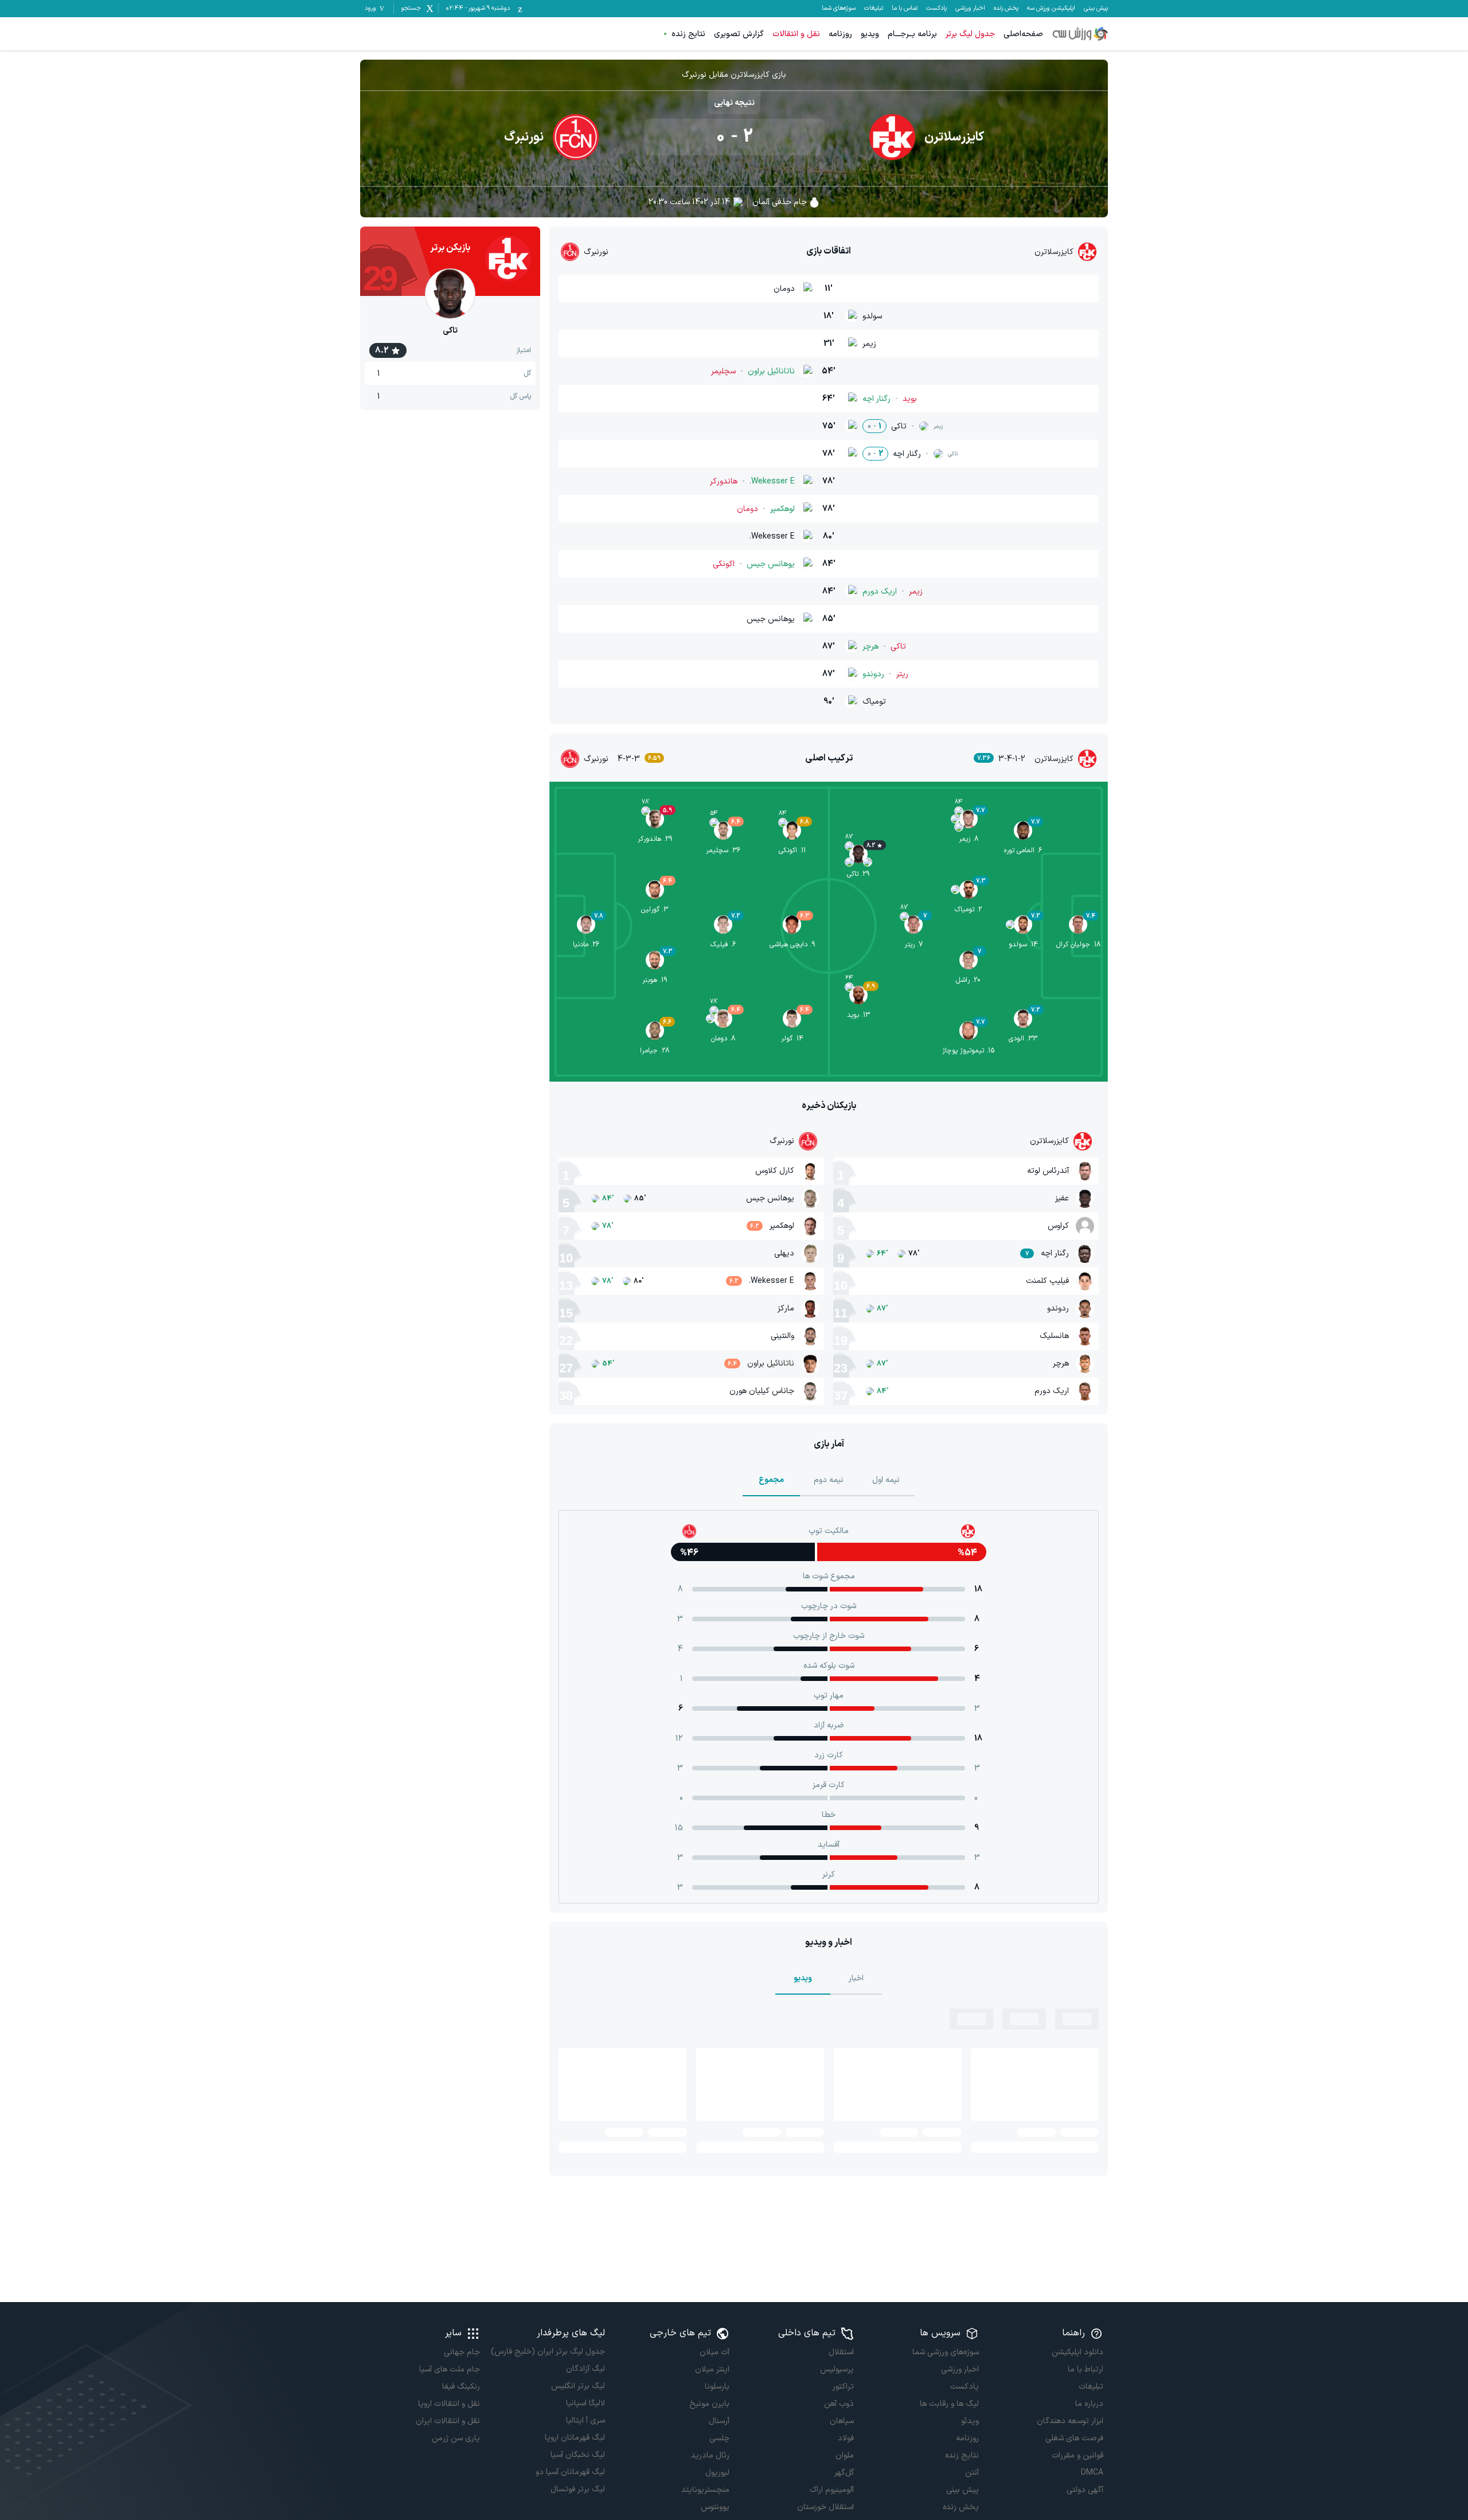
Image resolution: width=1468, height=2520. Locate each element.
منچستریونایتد (705, 2490)
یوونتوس (715, 2507)
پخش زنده (1006, 9)
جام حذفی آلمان (780, 202)
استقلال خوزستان (825, 2507)
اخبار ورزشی (970, 9)
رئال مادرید (710, 2455)
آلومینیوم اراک (832, 2490)
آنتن (972, 2473)
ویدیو (870, 34)
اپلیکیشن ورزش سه (1051, 9)
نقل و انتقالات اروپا (449, 2404)
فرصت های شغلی (1074, 2438)
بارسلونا (717, 2387)
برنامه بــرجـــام (912, 34)
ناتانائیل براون (771, 1364)
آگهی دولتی (1085, 2490)
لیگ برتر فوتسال (577, 2489)
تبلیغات (874, 9)
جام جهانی (462, 2352)
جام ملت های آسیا (450, 2369)
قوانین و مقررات (1077, 2455)
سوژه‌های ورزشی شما (945, 2352)
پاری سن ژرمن (456, 2438)
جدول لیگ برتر (970, 34)
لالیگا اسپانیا (585, 2403)
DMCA (1092, 2473)
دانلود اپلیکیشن (1077, 2352)
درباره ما (1089, 2404)
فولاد (846, 2438)
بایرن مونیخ (709, 2404)
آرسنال (719, 2421)
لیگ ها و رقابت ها (949, 2404)
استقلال (841, 2352)
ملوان (845, 2455)
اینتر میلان (712, 2369)
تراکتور (843, 2387)
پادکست (936, 9)
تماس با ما (905, 9)
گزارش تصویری (739, 34)
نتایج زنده (688, 34)
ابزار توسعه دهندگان (1070, 2421)
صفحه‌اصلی (1023, 34)
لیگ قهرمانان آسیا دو (570, 2472)
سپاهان (842, 2421)
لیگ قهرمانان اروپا (575, 2438)
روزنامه (840, 34)
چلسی (719, 2438)
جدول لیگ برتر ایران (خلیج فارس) (548, 2352)
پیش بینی (1096, 9)
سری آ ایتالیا (585, 2420)
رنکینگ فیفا (461, 2387)
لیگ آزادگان (585, 2369)
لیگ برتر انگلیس (578, 2386)
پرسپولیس (837, 2369)
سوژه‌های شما (839, 9)
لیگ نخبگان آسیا (577, 2455)
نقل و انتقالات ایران (448, 2421)
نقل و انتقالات (796, 34)
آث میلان (715, 2352)
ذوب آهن (839, 2404)
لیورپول (717, 2473)
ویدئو (970, 2421)
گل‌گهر (844, 2473)
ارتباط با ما (1086, 2369)
